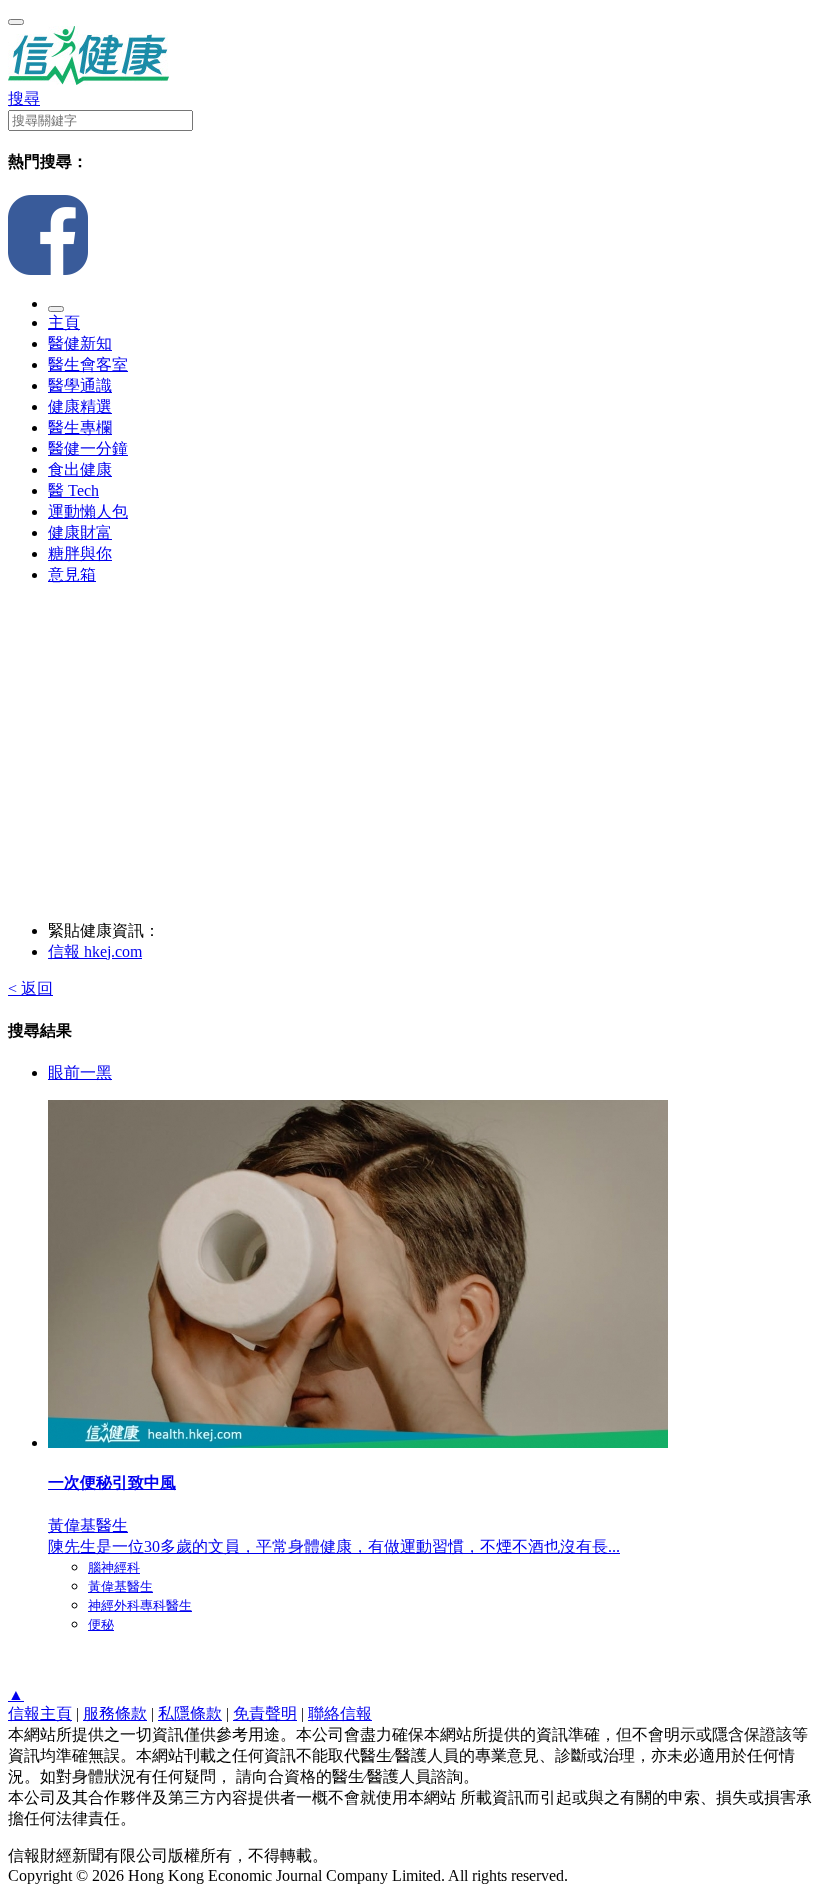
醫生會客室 (88, 364)
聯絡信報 (340, 1713)
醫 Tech (73, 490)
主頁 (64, 322)
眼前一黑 (80, 1072)
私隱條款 (190, 1713)
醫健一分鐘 (88, 448)
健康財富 (80, 532)
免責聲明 (265, 1713)
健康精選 (80, 406)
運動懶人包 (88, 511)
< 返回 (30, 988)
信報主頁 (40, 1713)
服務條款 (115, 1713)
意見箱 (72, 574)
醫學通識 (80, 385)
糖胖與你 (80, 553)
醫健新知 (80, 343)
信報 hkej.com (95, 951)
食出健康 (80, 469)
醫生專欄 (80, 427)
